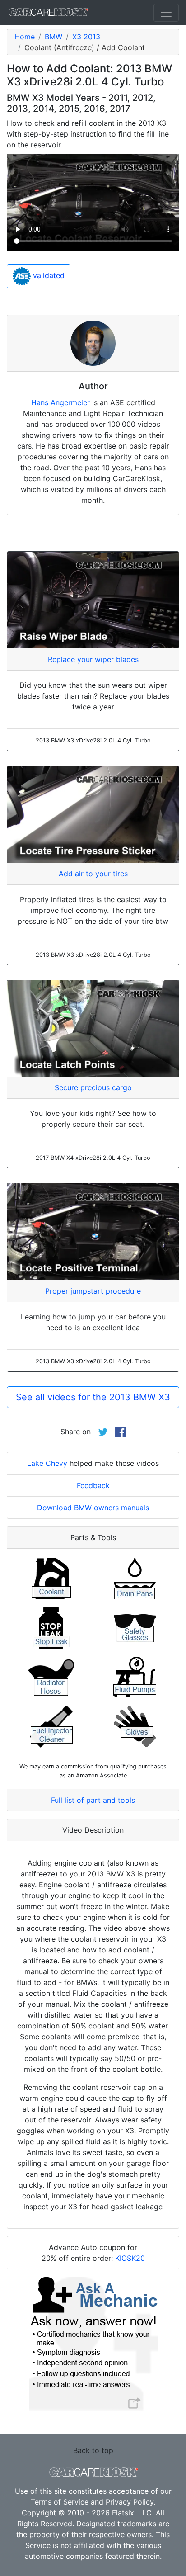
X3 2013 (86, 37)
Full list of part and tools (93, 1800)
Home (25, 37)
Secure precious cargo (93, 1087)
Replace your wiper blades (93, 659)
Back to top (93, 2450)
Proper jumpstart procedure (93, 1291)
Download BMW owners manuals (93, 1508)
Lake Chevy (47, 1463)
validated (48, 276)
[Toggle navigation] (166, 13)
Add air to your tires (93, 874)
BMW (53, 37)
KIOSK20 (130, 2258)
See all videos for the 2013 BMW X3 (93, 1397)
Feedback (93, 1485)
